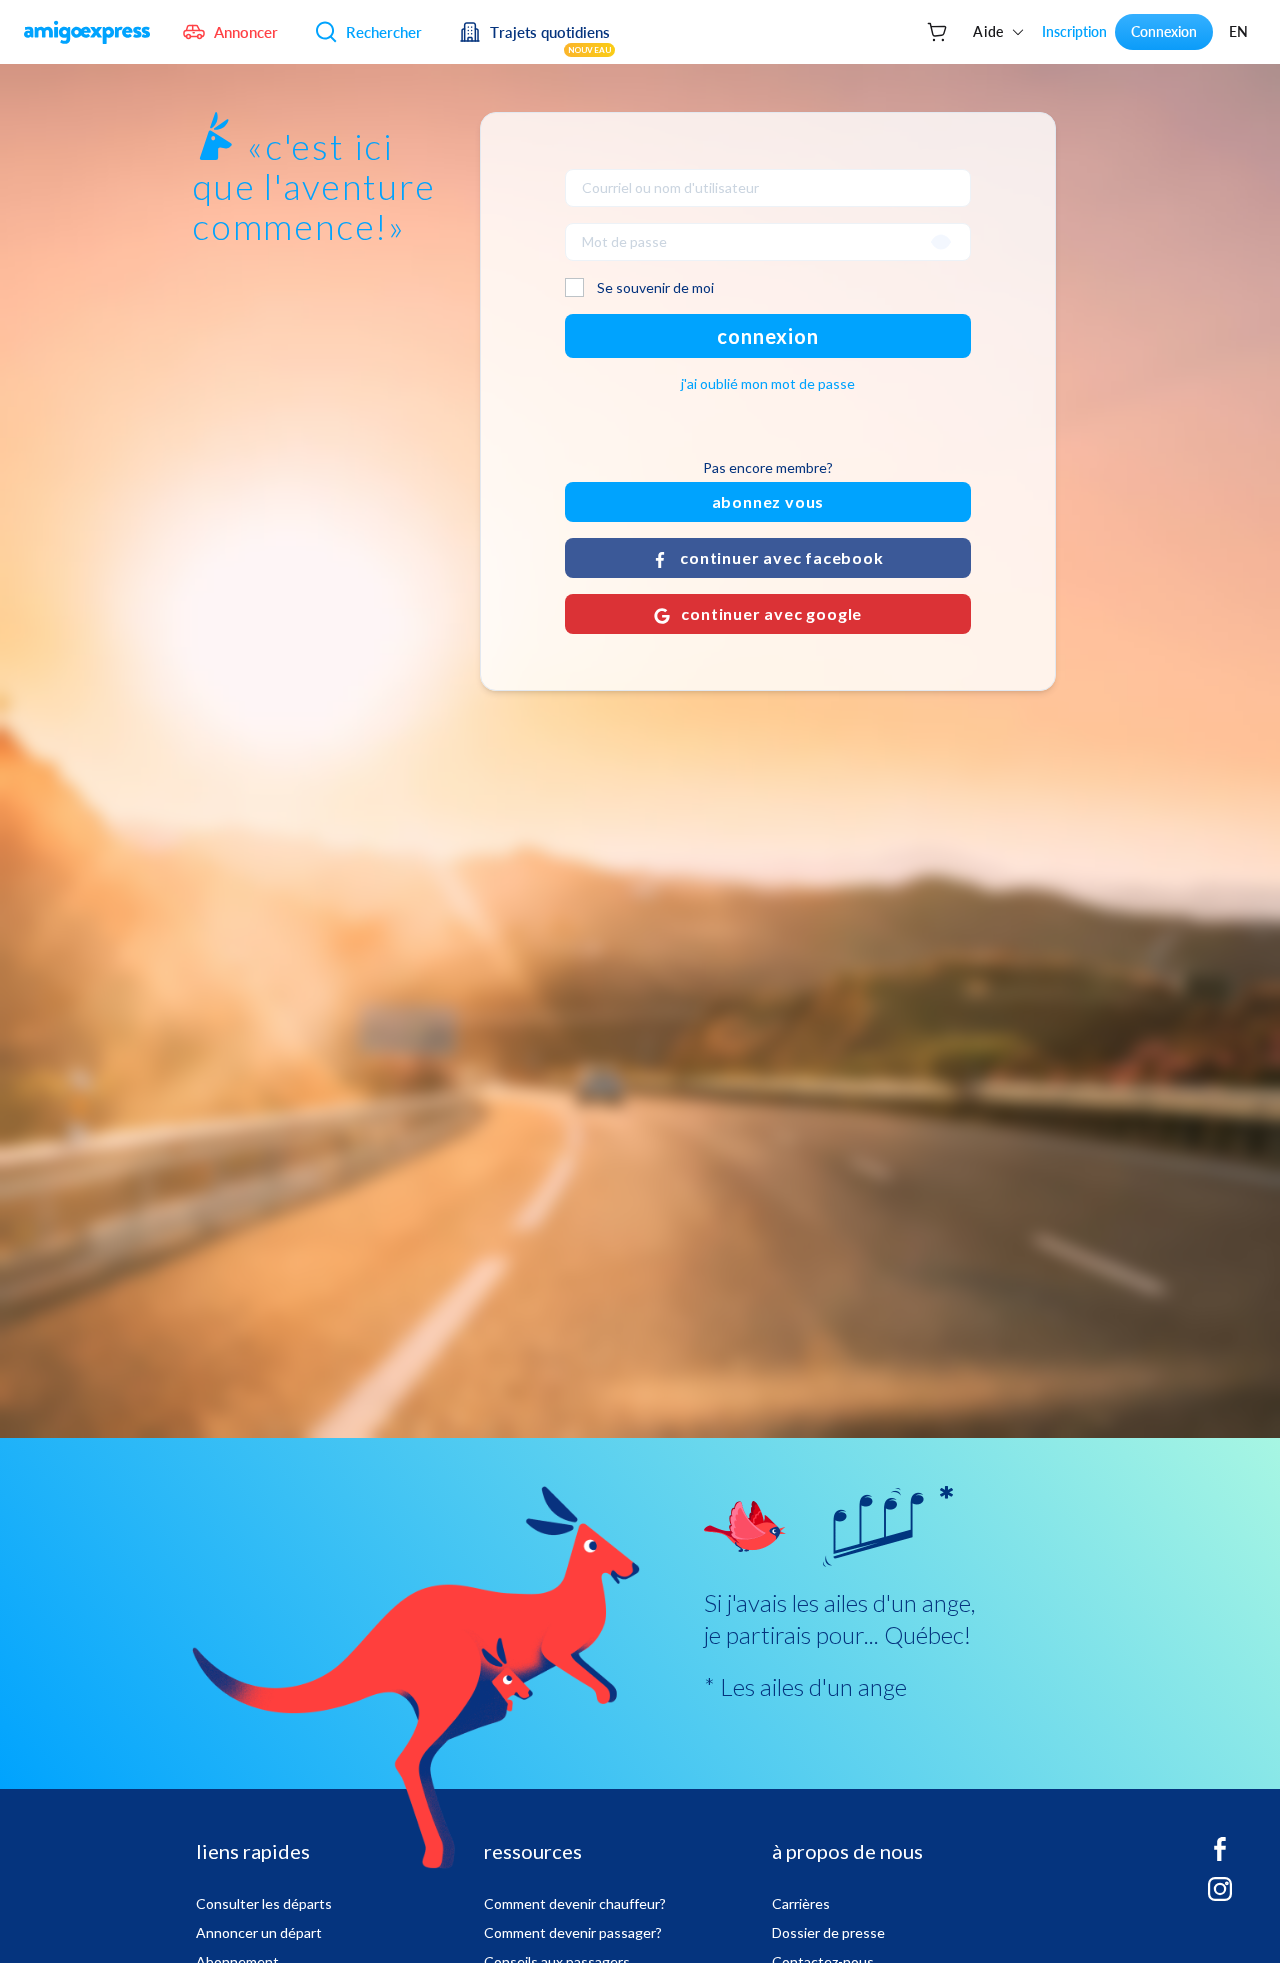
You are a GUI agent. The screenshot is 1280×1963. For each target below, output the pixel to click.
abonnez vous (768, 501)
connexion (768, 336)
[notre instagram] (1220, 1897)
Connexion (1164, 31)
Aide (988, 31)
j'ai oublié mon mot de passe (768, 383)
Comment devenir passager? (573, 1932)
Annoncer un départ (259, 1932)
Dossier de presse (828, 1932)
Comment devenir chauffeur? (575, 1903)
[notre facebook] (1220, 1857)
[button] (768, 558)
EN (1238, 31)
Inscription (1074, 31)
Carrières (801, 1903)
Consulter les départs (264, 1903)
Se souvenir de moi (655, 287)
